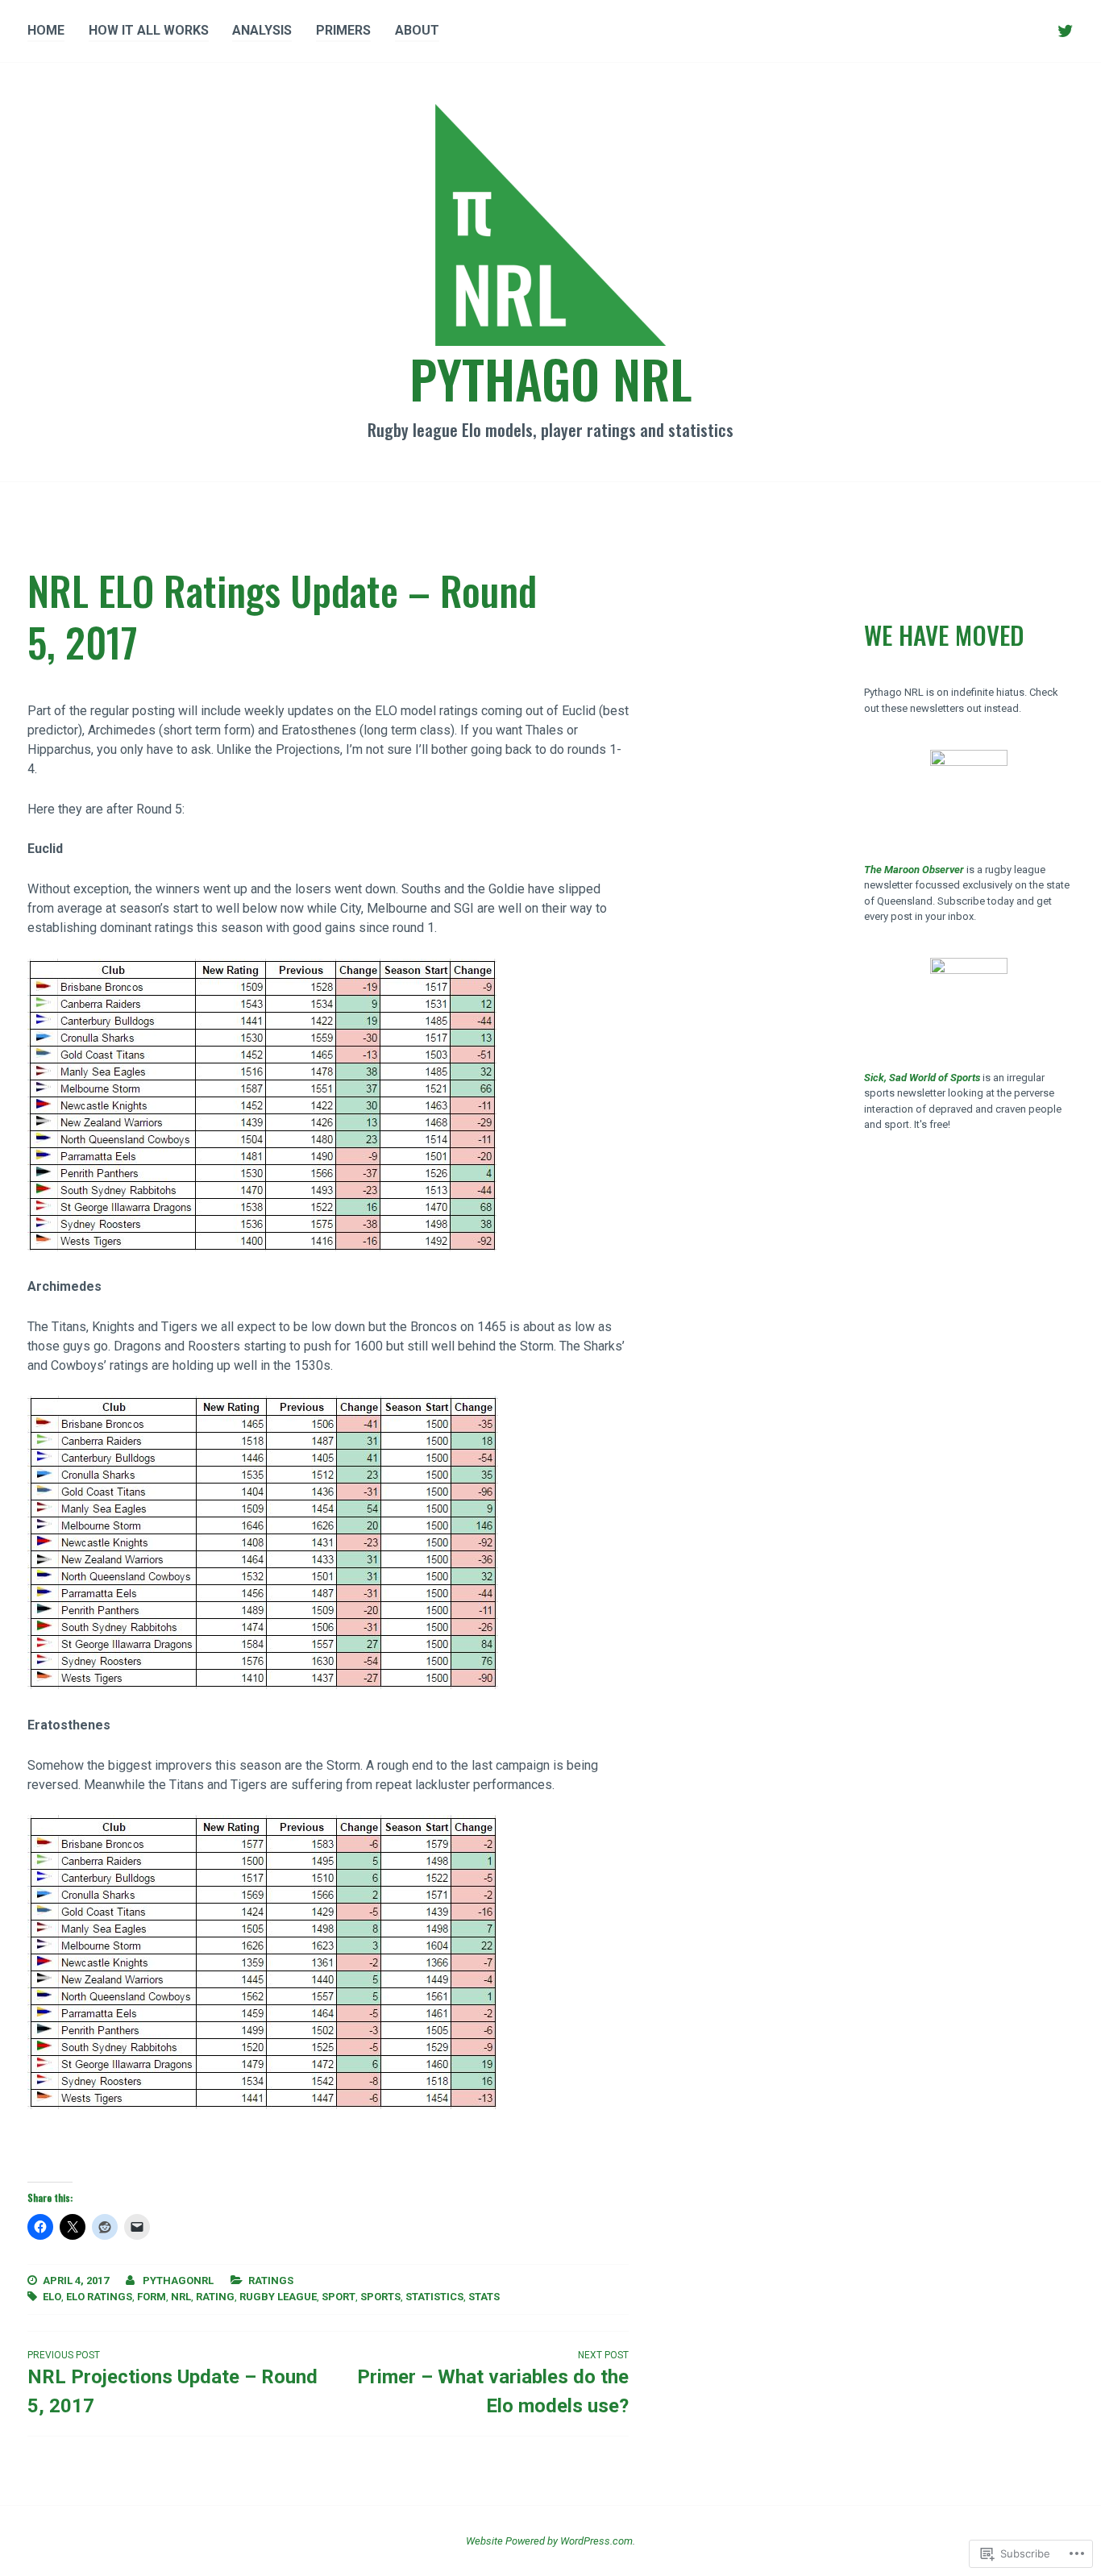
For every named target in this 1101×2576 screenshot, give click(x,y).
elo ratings (99, 2297)
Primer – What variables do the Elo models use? (493, 2383)
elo (52, 2297)
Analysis (262, 30)
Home (46, 30)
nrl (181, 2297)
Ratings (271, 2281)
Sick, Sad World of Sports (922, 1078)
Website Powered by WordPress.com (549, 2541)
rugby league (278, 2297)
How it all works (149, 30)
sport (339, 2297)
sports (380, 2297)
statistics (434, 2297)
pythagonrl (178, 2281)
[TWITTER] (1066, 31)
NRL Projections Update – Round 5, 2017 (172, 2383)
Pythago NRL (551, 378)
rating (215, 2297)
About (417, 30)
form (152, 2297)
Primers (343, 30)
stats (484, 2297)
